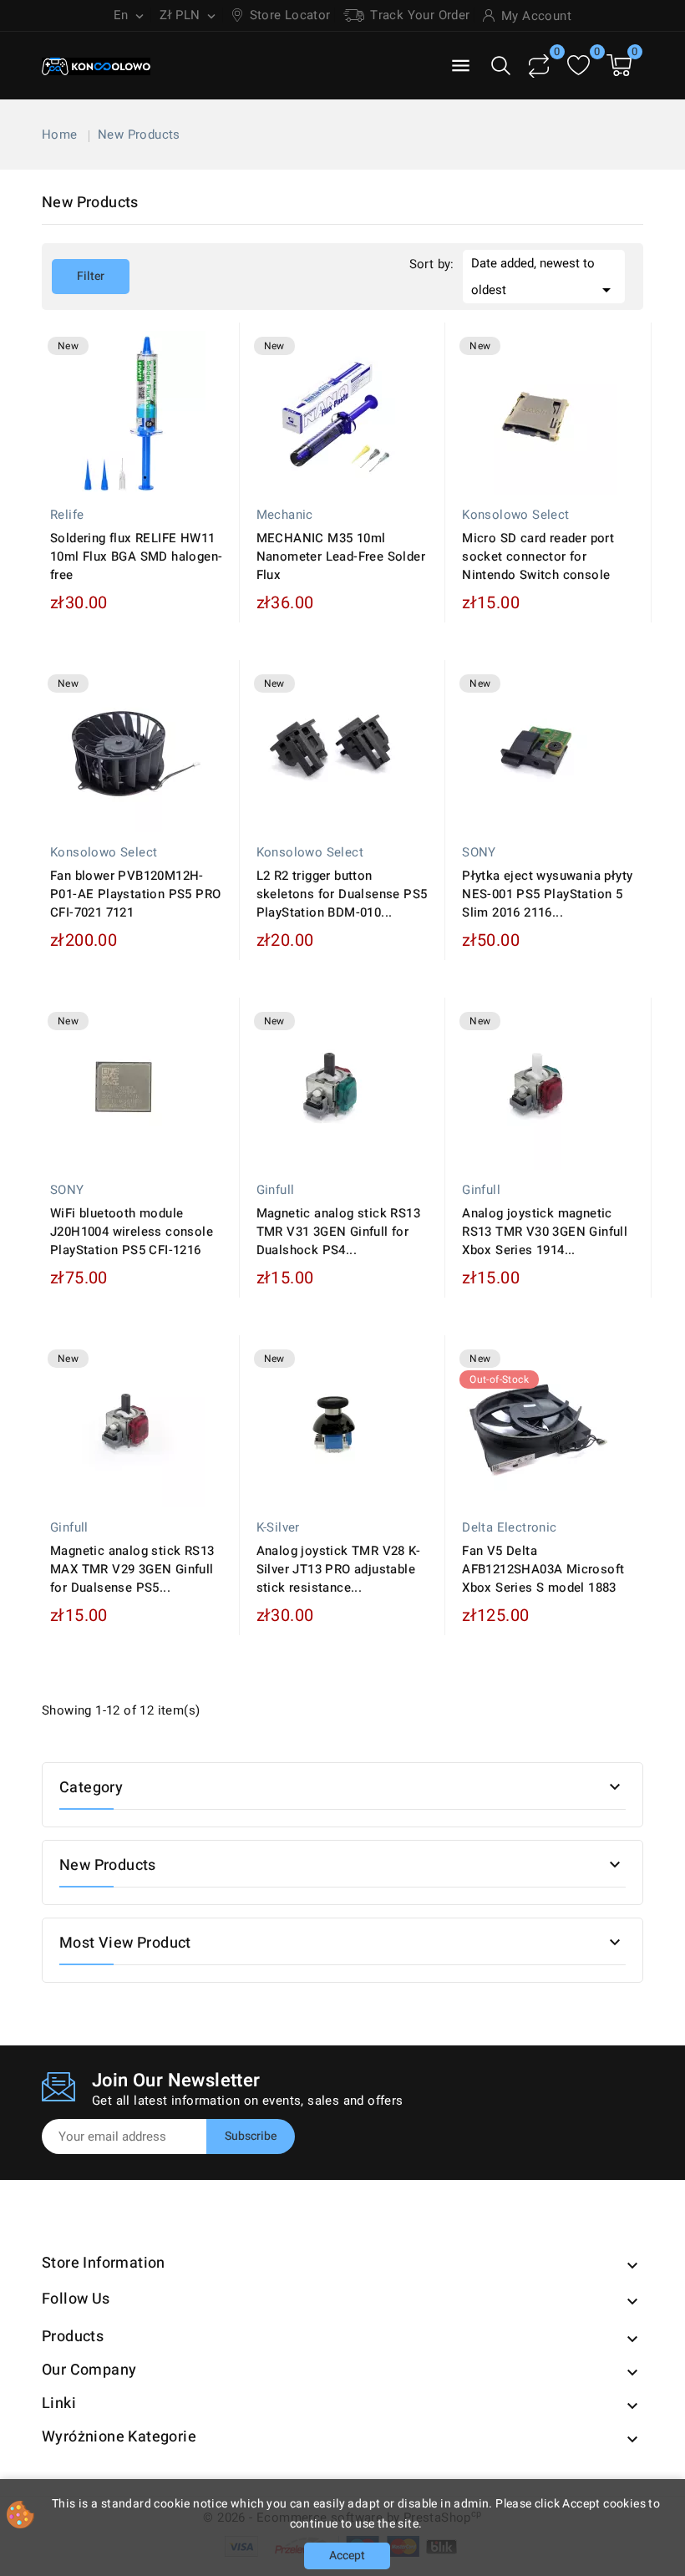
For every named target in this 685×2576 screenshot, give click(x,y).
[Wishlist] (578, 66)
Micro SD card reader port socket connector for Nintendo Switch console (538, 556)
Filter (78, 277)
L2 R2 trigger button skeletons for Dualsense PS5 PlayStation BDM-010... (342, 894)
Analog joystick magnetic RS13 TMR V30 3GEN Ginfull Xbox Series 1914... (545, 1232)
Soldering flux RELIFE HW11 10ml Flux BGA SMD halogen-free (136, 556)
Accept (347, 2556)
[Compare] (539, 66)
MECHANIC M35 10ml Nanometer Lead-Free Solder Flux (341, 556)
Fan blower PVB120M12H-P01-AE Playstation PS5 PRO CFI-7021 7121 (135, 894)
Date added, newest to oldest (544, 277)
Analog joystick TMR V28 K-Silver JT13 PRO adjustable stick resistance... (338, 1569)
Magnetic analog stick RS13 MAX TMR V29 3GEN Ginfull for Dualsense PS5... (132, 1569)
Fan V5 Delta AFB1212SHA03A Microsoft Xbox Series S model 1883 (543, 1569)
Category (91, 1788)
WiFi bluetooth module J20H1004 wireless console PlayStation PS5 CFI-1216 (132, 1232)
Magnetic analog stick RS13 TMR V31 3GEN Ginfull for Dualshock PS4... (338, 1232)
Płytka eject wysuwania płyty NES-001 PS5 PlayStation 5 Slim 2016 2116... (547, 894)
